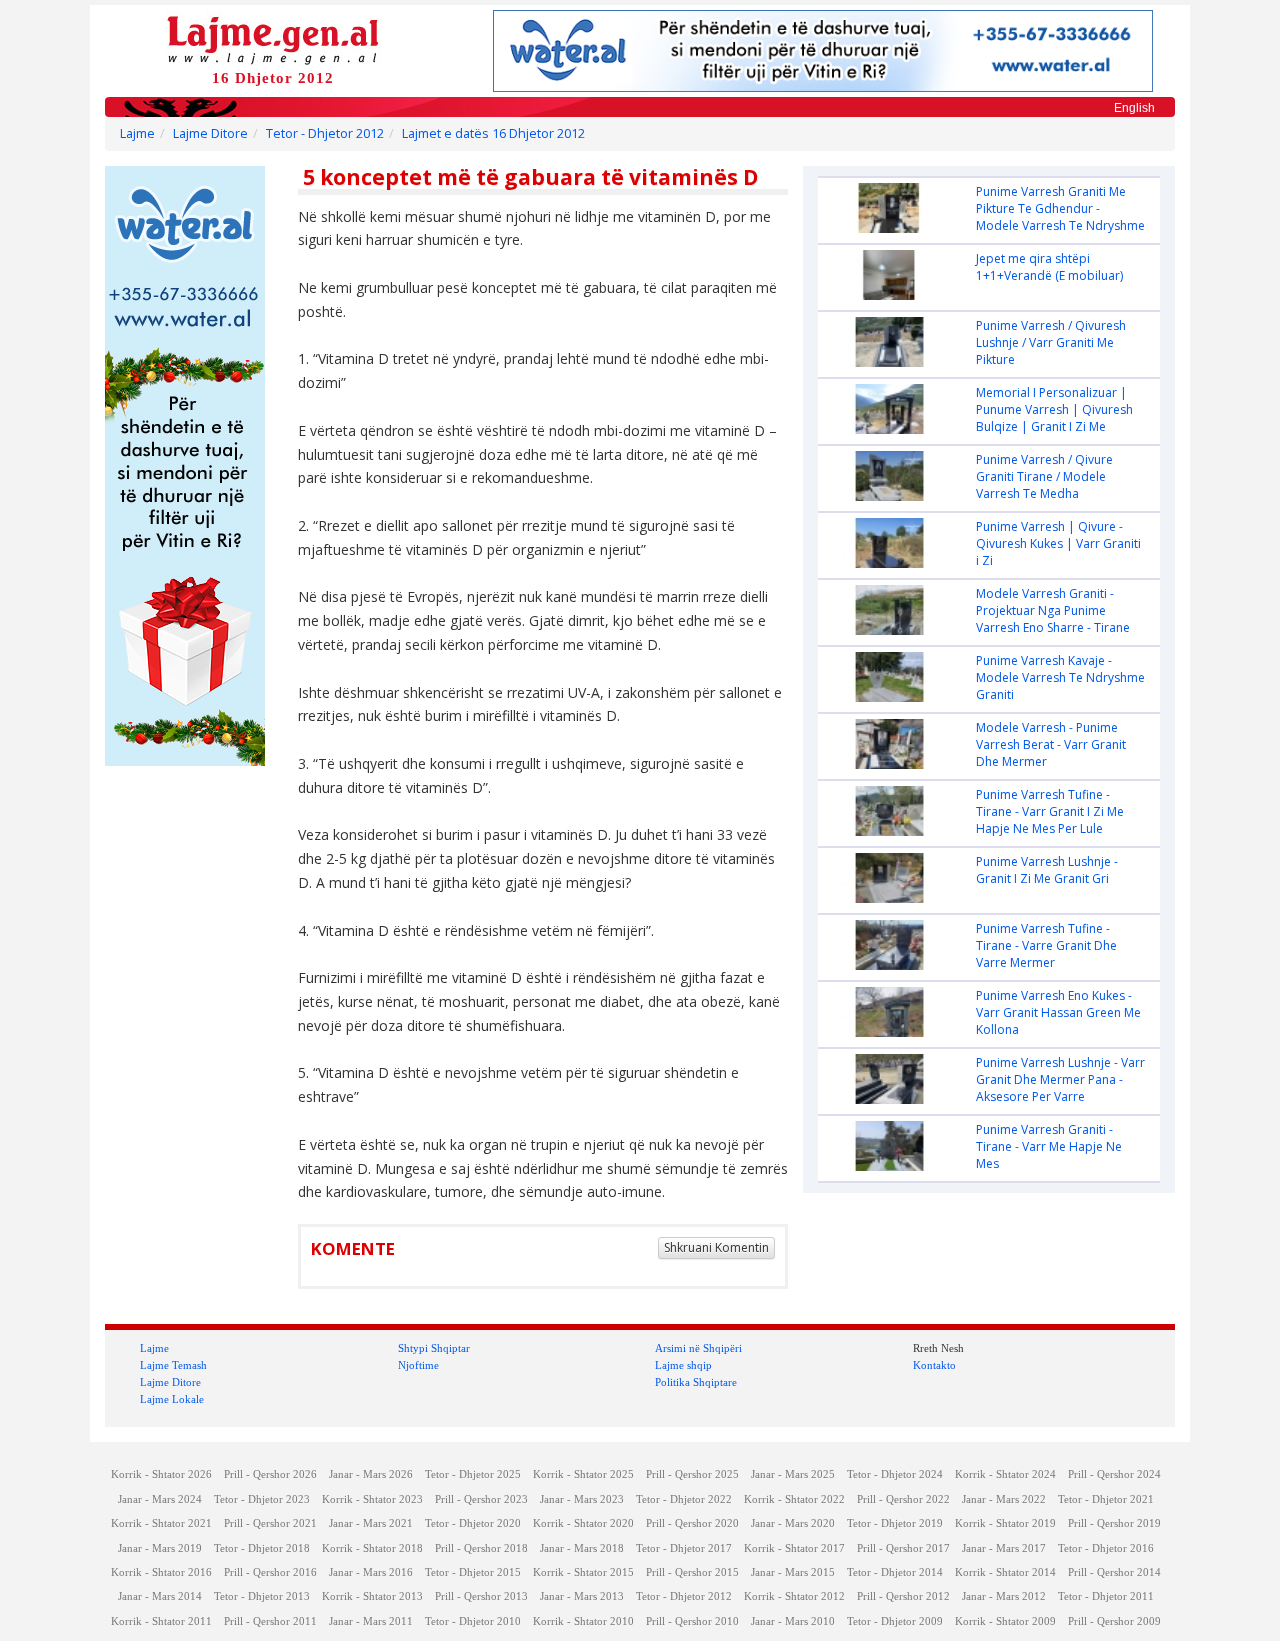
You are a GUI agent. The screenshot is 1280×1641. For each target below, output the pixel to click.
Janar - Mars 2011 (371, 1621)
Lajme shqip (683, 1365)
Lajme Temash (173, 1365)
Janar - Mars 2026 (371, 1474)
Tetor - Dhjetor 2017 (684, 1548)
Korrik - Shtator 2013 (372, 1596)
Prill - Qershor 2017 (903, 1548)
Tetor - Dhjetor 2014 (895, 1572)
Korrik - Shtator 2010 (583, 1621)
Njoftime (418, 1365)
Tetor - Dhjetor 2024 (895, 1474)
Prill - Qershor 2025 (692, 1474)
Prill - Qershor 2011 (270, 1621)
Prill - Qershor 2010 (692, 1621)
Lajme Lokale (172, 1399)
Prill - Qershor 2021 (270, 1523)
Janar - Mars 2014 (160, 1596)
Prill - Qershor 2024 (1114, 1474)
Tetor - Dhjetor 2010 (473, 1621)
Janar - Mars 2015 (793, 1572)
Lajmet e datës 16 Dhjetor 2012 (493, 133)
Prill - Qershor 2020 (692, 1523)
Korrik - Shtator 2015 (583, 1572)
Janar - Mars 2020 (793, 1523)
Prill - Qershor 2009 (1114, 1621)
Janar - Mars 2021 (371, 1523)
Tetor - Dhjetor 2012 (325, 133)
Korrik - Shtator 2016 (161, 1572)
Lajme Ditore (210, 133)
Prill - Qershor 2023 (481, 1499)
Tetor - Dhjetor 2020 (473, 1523)
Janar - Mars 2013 (582, 1596)
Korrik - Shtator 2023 (372, 1499)
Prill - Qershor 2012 (903, 1596)
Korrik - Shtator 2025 (583, 1474)
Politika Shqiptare (696, 1382)
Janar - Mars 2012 (1004, 1596)
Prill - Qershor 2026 (270, 1474)
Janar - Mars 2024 (160, 1499)
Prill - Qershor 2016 (270, 1572)
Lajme (137, 133)
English (1134, 108)
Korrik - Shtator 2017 (794, 1548)
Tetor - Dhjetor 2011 (1106, 1596)
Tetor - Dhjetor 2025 (473, 1474)
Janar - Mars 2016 (371, 1572)
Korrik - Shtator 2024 (1005, 1474)
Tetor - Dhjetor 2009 (895, 1621)
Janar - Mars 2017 (1004, 1548)
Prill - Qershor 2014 (1114, 1572)
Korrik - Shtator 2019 (1005, 1523)
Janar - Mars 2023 (582, 1499)
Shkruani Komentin (716, 1247)
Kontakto (934, 1365)
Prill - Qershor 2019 (1114, 1523)
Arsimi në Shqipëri (698, 1348)
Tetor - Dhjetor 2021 (1106, 1499)
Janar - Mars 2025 (793, 1474)
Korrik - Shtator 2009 (1005, 1621)
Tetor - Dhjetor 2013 (262, 1596)
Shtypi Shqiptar (434, 1348)
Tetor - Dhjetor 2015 (473, 1572)
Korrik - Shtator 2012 (794, 1596)
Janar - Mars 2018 (582, 1548)
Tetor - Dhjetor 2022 (684, 1499)
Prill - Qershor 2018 (481, 1548)
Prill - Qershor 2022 (903, 1499)
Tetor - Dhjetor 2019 (895, 1523)
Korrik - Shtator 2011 (161, 1621)
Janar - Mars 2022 (1004, 1499)
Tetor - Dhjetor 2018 (262, 1548)
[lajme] (273, 38)
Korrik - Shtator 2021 (161, 1523)
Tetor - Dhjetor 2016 (1106, 1548)
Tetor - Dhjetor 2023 (262, 1499)
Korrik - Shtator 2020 (583, 1523)
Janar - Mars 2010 (793, 1621)
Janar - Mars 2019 (160, 1548)
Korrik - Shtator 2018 (372, 1548)
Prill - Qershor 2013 (481, 1596)
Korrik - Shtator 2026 (161, 1474)
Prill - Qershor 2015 (692, 1572)
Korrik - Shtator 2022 (794, 1499)
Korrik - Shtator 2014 (1005, 1572)
